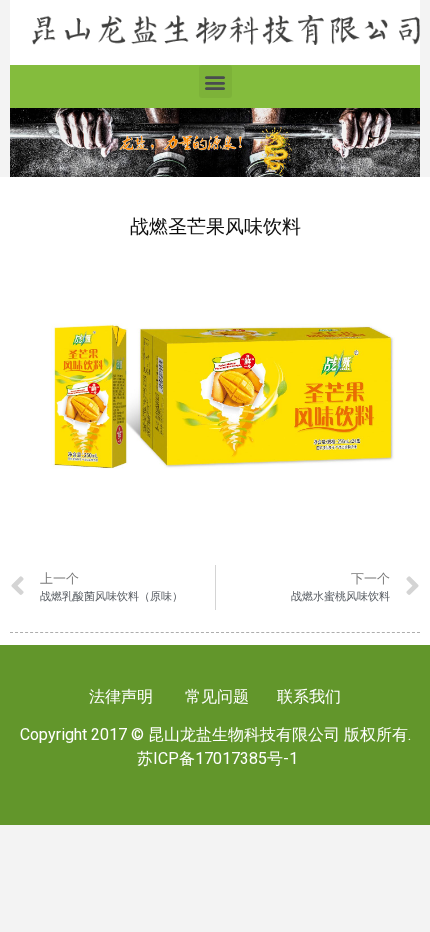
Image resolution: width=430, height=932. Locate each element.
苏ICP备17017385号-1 (217, 758)
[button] (215, 81)
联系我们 (307, 696)
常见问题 (217, 696)
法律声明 (121, 696)
